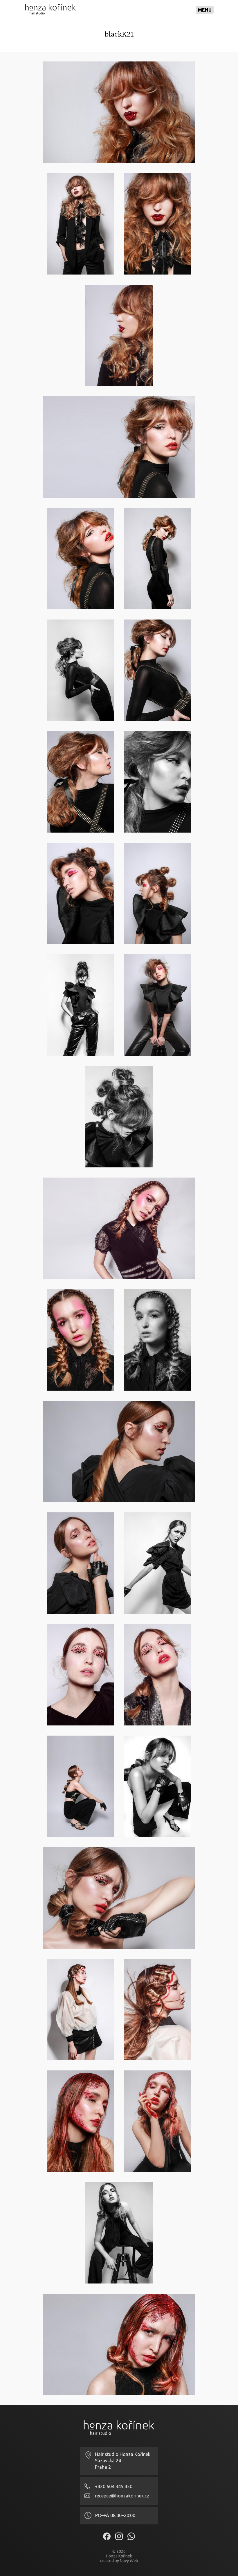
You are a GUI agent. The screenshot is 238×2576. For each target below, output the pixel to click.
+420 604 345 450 (114, 2486)
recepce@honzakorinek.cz (122, 2496)
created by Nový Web (119, 2561)
